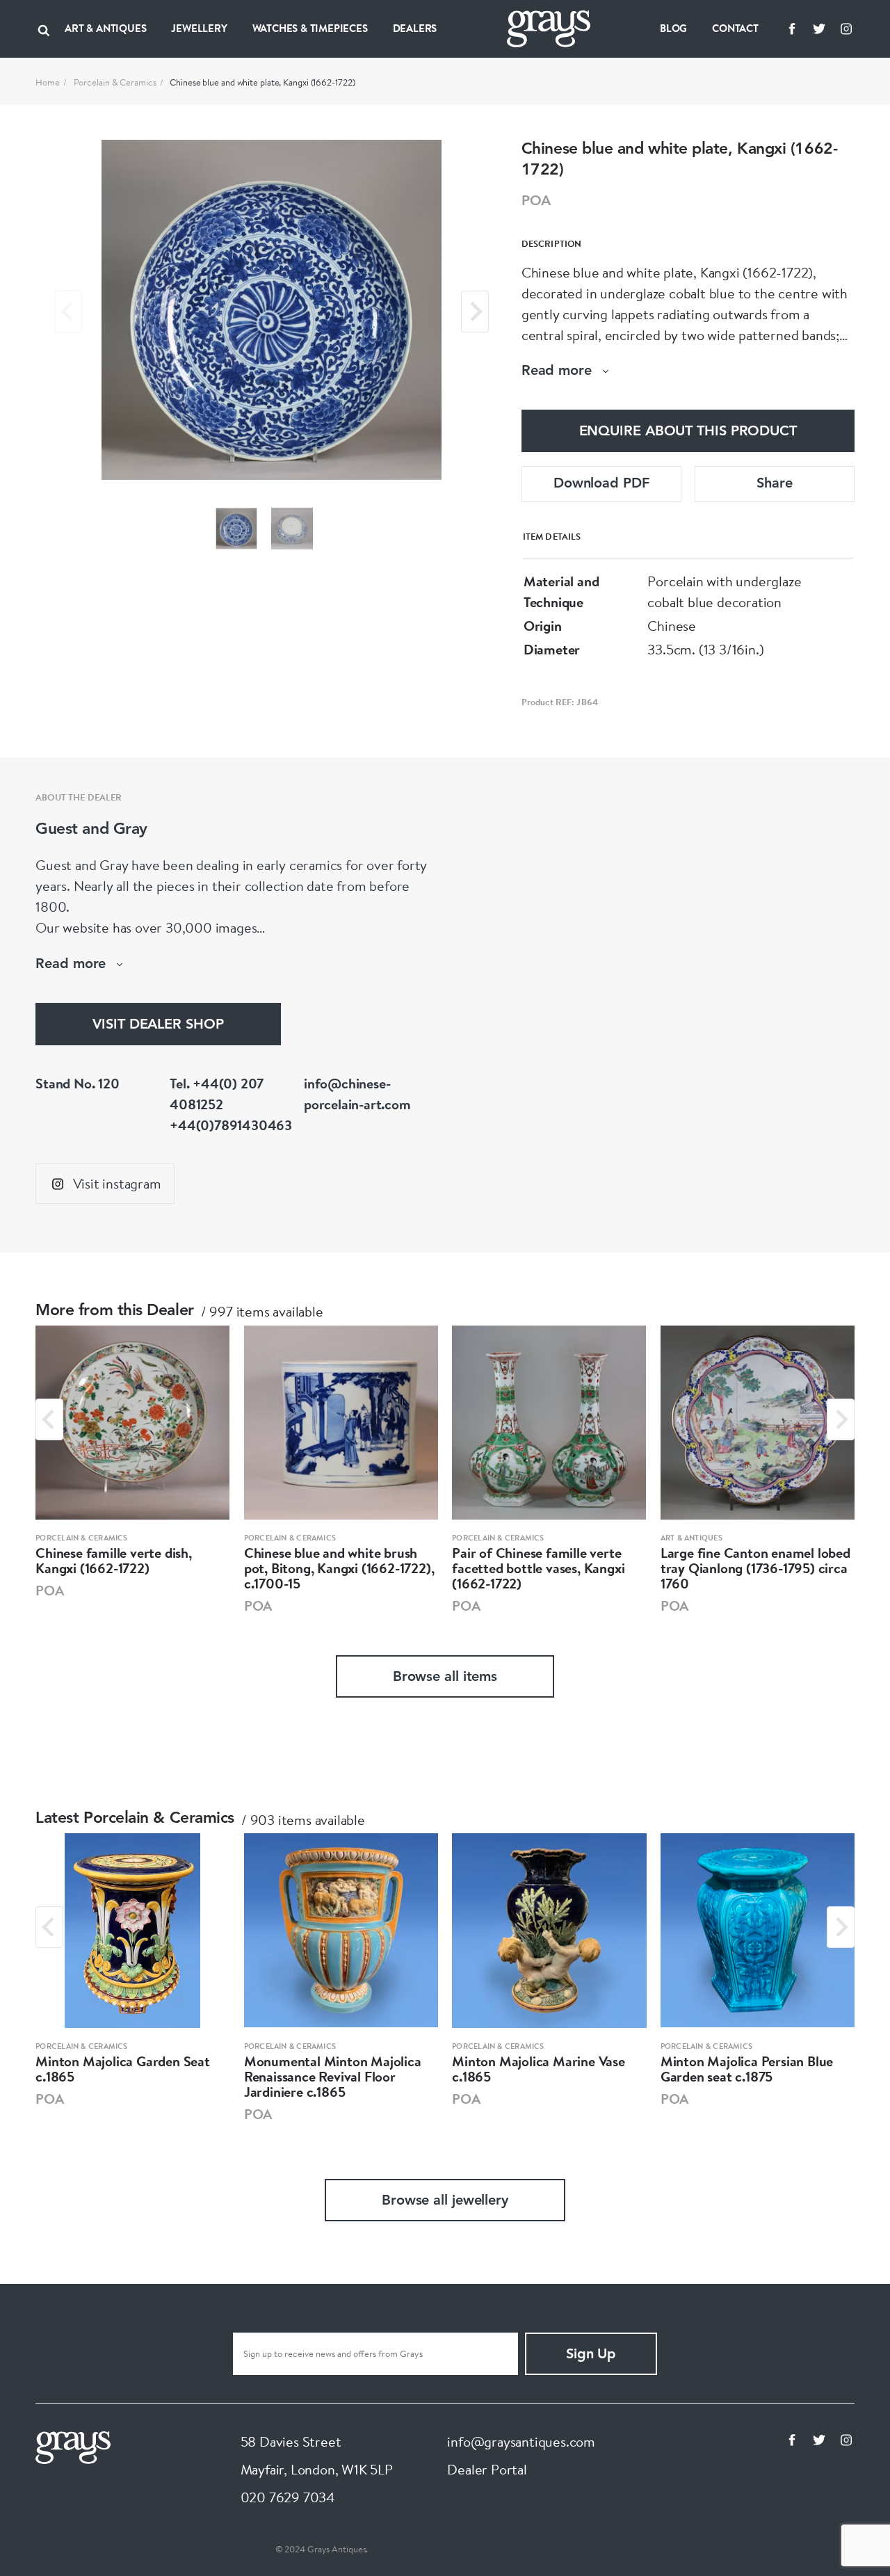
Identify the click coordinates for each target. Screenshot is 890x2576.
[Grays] (73, 2446)
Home (48, 82)
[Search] (44, 29)
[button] (236, 529)
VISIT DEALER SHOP (158, 1025)
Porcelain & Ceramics (115, 82)
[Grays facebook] (792, 29)
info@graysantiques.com (521, 2441)
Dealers (415, 28)
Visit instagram (117, 1183)
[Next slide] (475, 312)
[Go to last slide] (49, 1419)
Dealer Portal (487, 2469)
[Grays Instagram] (846, 29)
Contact (735, 28)
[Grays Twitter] (819, 29)
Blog (673, 28)
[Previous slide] (68, 312)
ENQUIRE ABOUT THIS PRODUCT (688, 432)
